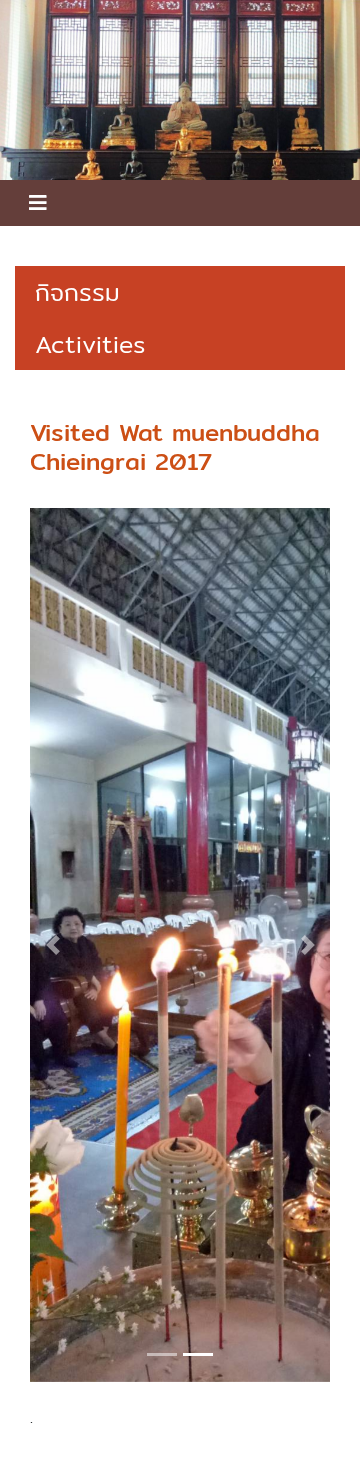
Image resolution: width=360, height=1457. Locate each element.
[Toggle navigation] (38, 203)
